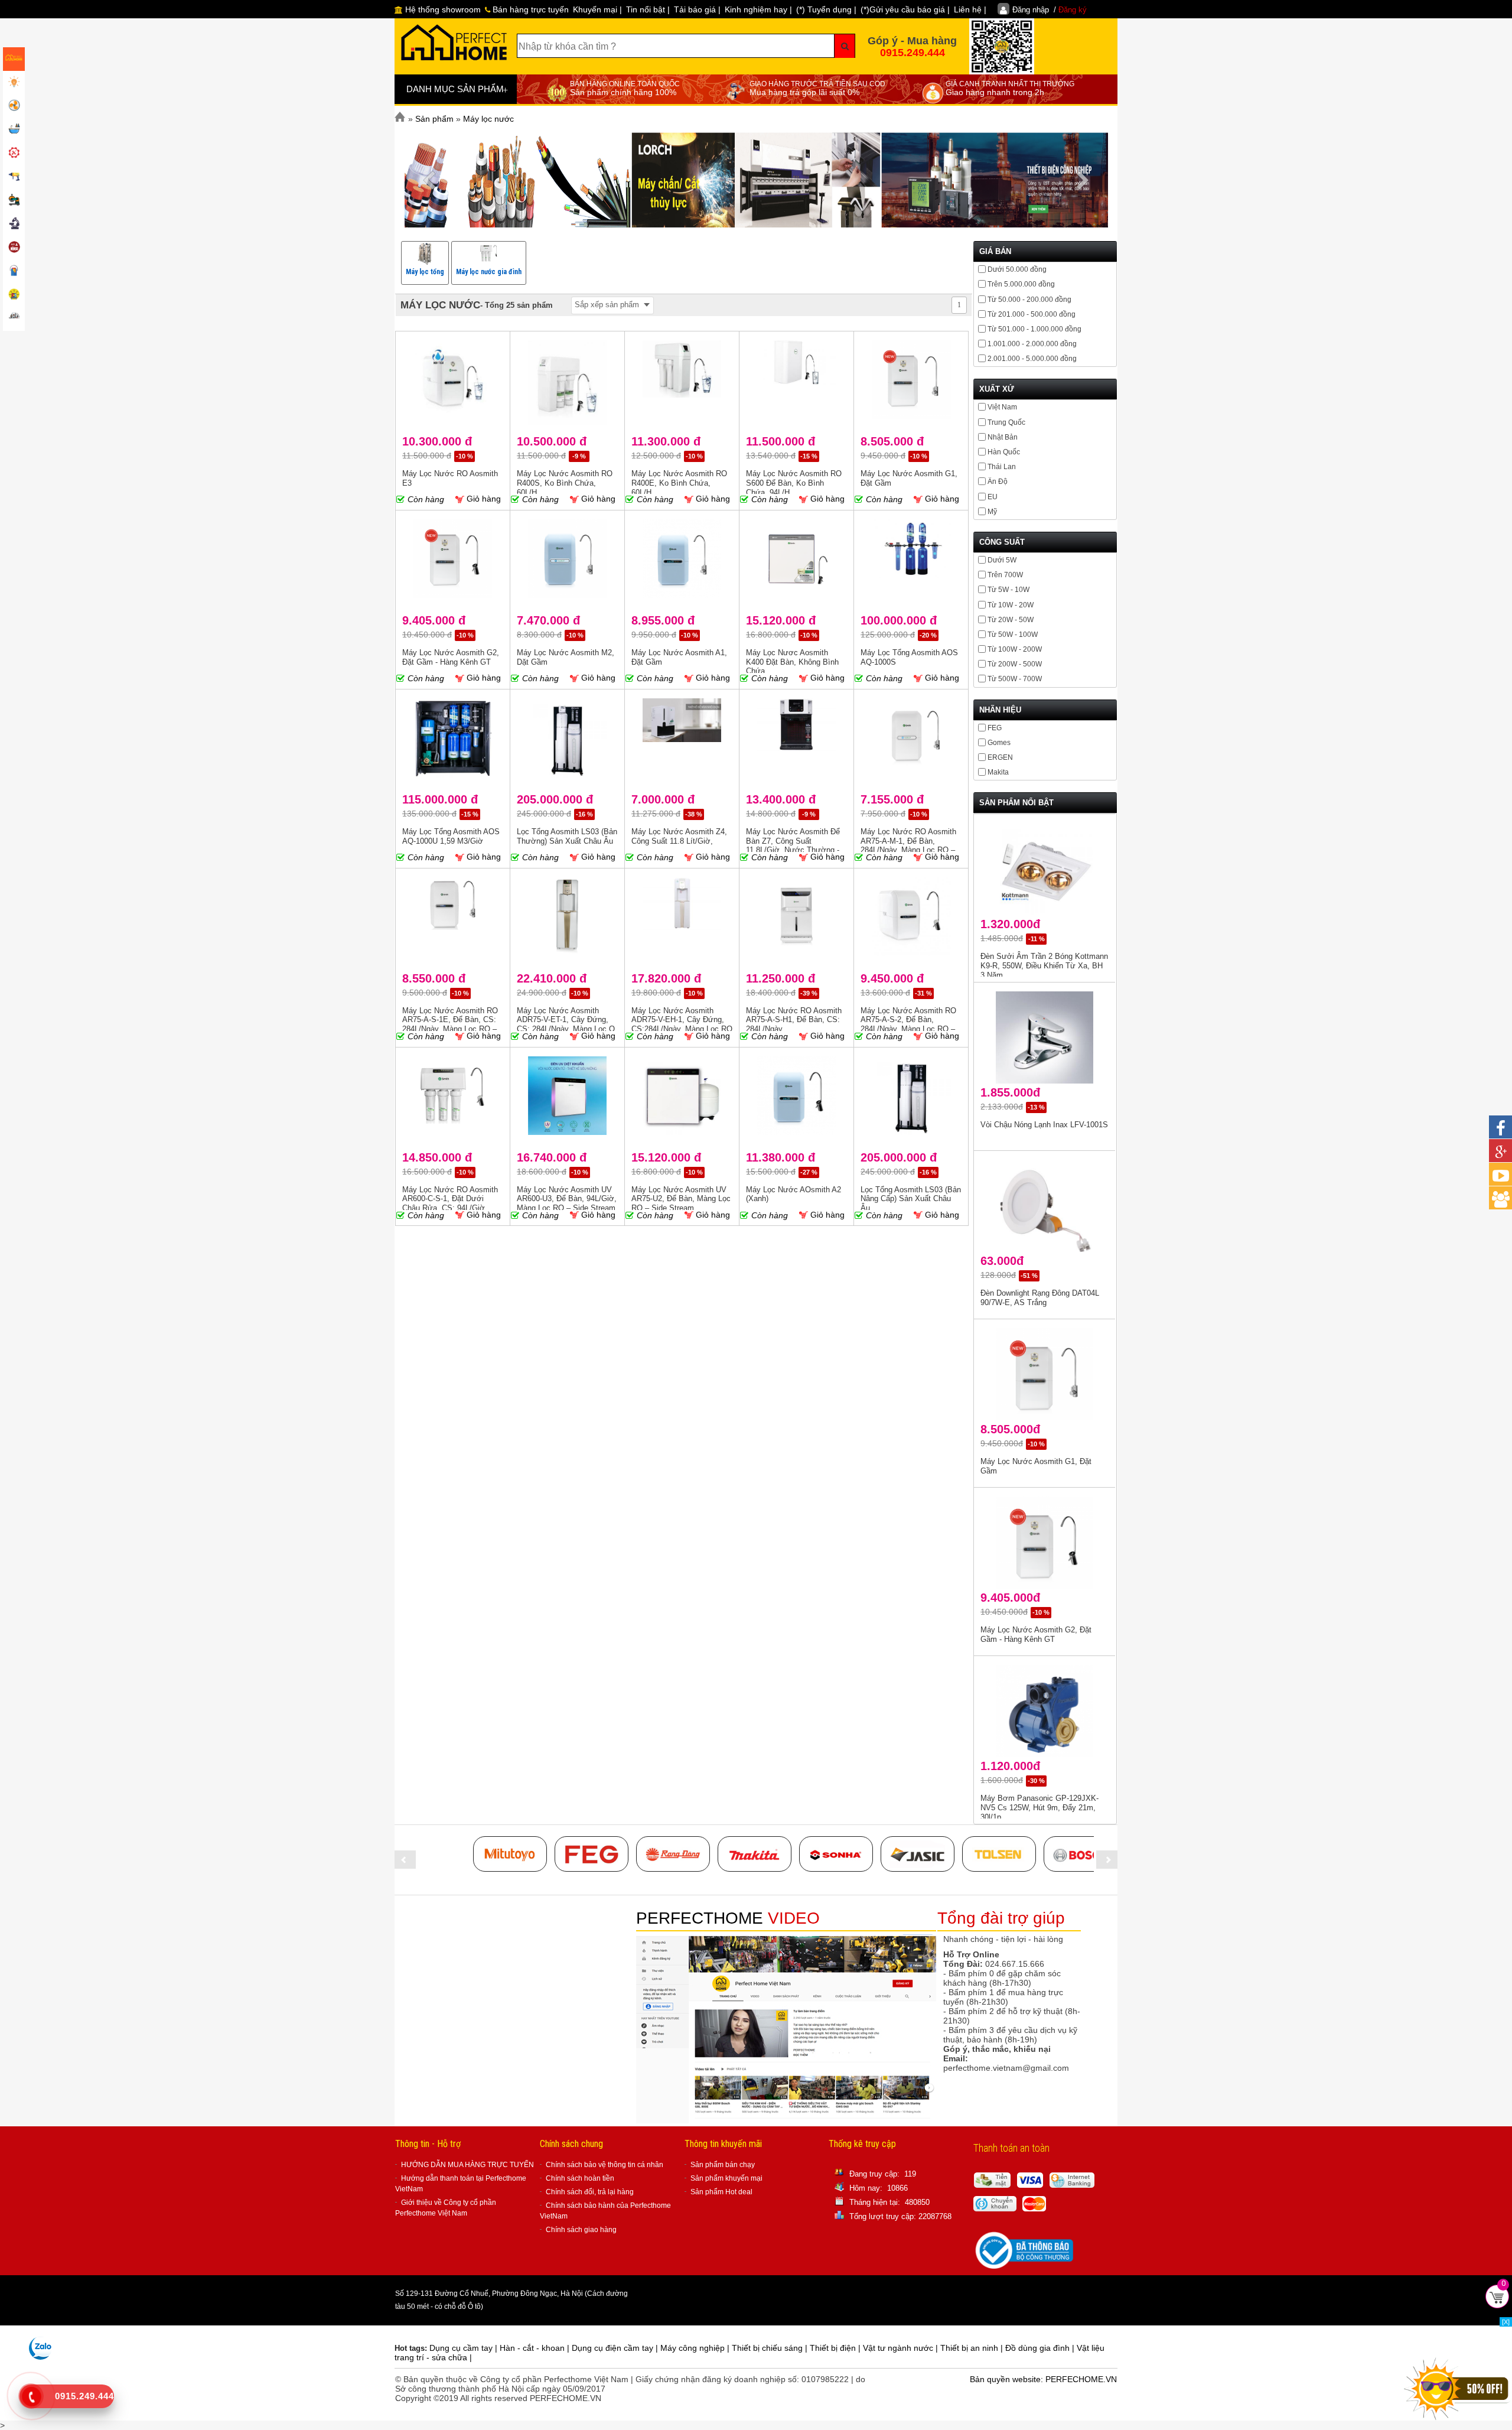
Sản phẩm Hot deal (721, 2192)
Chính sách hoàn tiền (580, 2178)
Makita (998, 772)
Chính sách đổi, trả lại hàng (590, 2192)
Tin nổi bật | (648, 9)
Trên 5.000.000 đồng (1021, 284)
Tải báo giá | (697, 9)
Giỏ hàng (483, 499)
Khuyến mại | (597, 9)
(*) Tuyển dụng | (826, 9)
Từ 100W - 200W (1015, 649)
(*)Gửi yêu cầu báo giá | (905, 9)
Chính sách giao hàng (581, 2230)
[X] (1506, 2322)
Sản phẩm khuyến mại (726, 2178)
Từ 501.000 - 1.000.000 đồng (1034, 329)
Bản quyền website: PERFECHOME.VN (1043, 2379)
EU (993, 497)
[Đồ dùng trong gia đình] (14, 248)
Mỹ (992, 512)
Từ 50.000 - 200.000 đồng (1029, 300)
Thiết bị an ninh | (973, 2348)
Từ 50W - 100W (1013, 635)
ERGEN (1000, 757)
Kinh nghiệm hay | (758, 9)
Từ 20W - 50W (1011, 620)
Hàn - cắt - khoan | (536, 2348)
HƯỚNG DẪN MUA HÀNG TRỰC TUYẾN (467, 2165)
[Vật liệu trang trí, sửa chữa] (14, 272)
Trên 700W (1005, 575)
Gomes (999, 743)
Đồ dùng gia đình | (1041, 2348)
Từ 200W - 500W (1015, 664)
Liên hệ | (970, 9)
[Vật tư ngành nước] (14, 130)
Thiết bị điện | (836, 2348)
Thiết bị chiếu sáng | (771, 2348)
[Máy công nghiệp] (14, 201)
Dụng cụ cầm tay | (465, 2348)
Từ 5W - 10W (1008, 590)
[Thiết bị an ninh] (14, 295)
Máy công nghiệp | (696, 2348)
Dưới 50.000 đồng (1017, 269)
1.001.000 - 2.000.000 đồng (1032, 344)
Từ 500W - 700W (1015, 679)
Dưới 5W (1002, 560)
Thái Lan (1002, 467)
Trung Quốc (1006, 422)
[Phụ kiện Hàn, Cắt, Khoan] (14, 225)
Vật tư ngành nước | (902, 2348)
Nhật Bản (1003, 437)
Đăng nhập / (1050, 10)
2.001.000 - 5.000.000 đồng (1032, 359)
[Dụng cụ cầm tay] (14, 154)
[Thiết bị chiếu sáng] (14, 83)
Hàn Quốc (1004, 452)
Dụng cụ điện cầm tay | (616, 2348)
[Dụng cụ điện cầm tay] (14, 177)
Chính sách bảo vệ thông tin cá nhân (605, 2165)
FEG (995, 728)
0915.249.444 (913, 53)
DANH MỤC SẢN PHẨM (457, 90)
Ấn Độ (998, 482)
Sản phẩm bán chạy (723, 2165)
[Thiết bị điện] (14, 106)
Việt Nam (1002, 407)
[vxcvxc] (755, 1854)
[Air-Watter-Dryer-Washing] (14, 319)
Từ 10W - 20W (1011, 605)
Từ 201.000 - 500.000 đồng (1032, 314)
